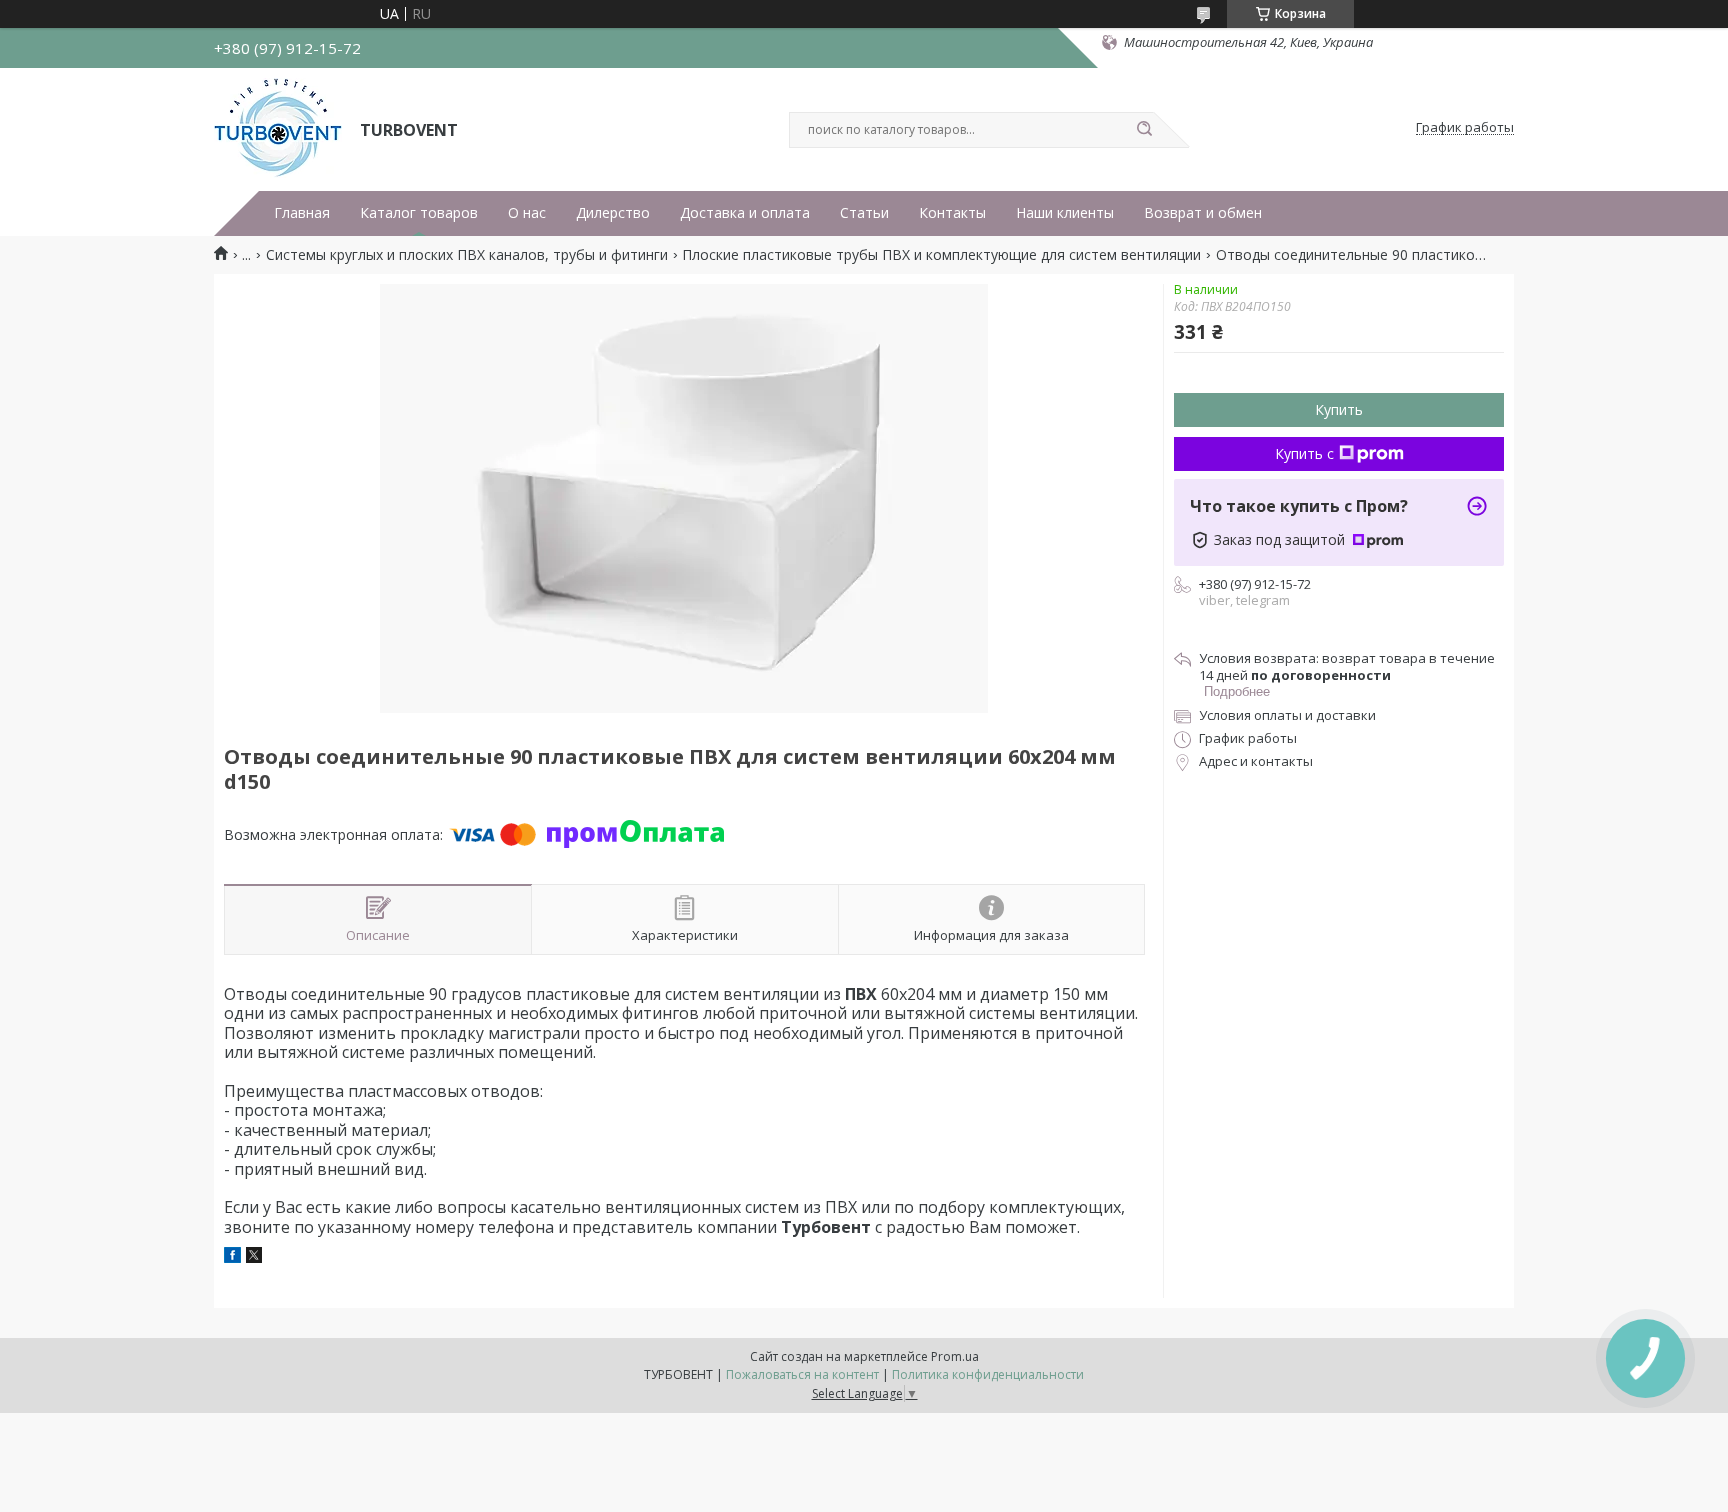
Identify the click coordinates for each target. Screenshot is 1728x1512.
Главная (302, 213)
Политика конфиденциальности (988, 1374)
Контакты (952, 213)
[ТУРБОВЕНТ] (278, 128)
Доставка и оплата (745, 213)
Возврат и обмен (1203, 213)
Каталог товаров (419, 213)
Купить (1339, 409)
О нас (527, 213)
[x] (254, 1257)
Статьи (864, 213)
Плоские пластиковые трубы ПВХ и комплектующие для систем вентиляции (941, 255)
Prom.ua (955, 1356)
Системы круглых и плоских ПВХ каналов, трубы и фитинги (467, 255)
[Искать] (1144, 130)
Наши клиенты (1065, 213)
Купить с (1304, 453)
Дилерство (613, 213)
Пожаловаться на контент (802, 1374)
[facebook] (232, 1257)
